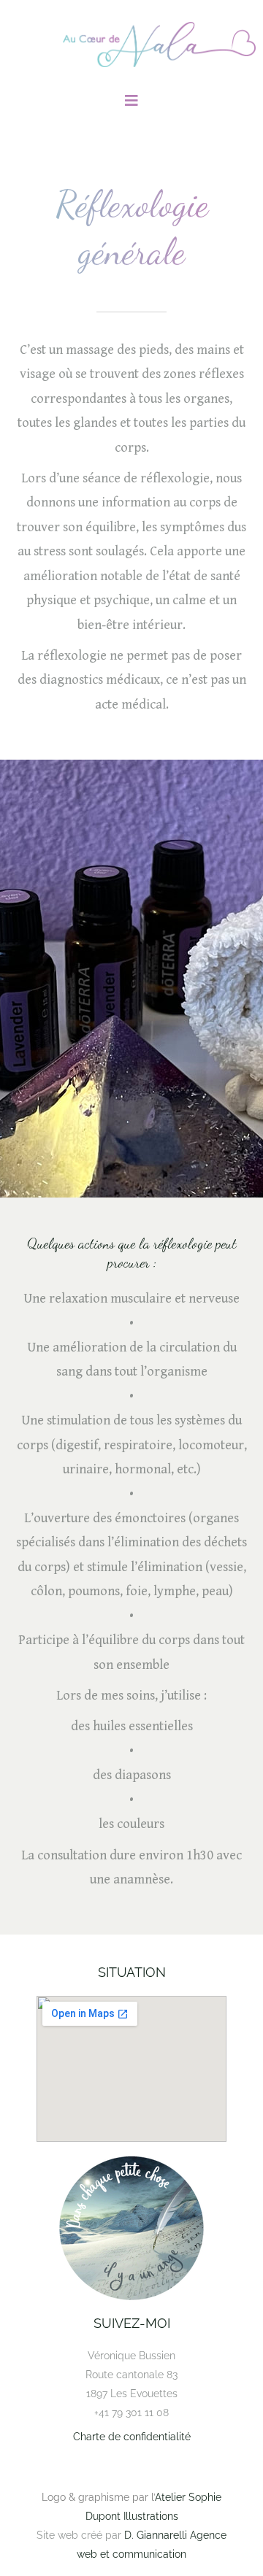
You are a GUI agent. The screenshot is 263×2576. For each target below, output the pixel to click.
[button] (131, 101)
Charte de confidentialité (132, 2437)
